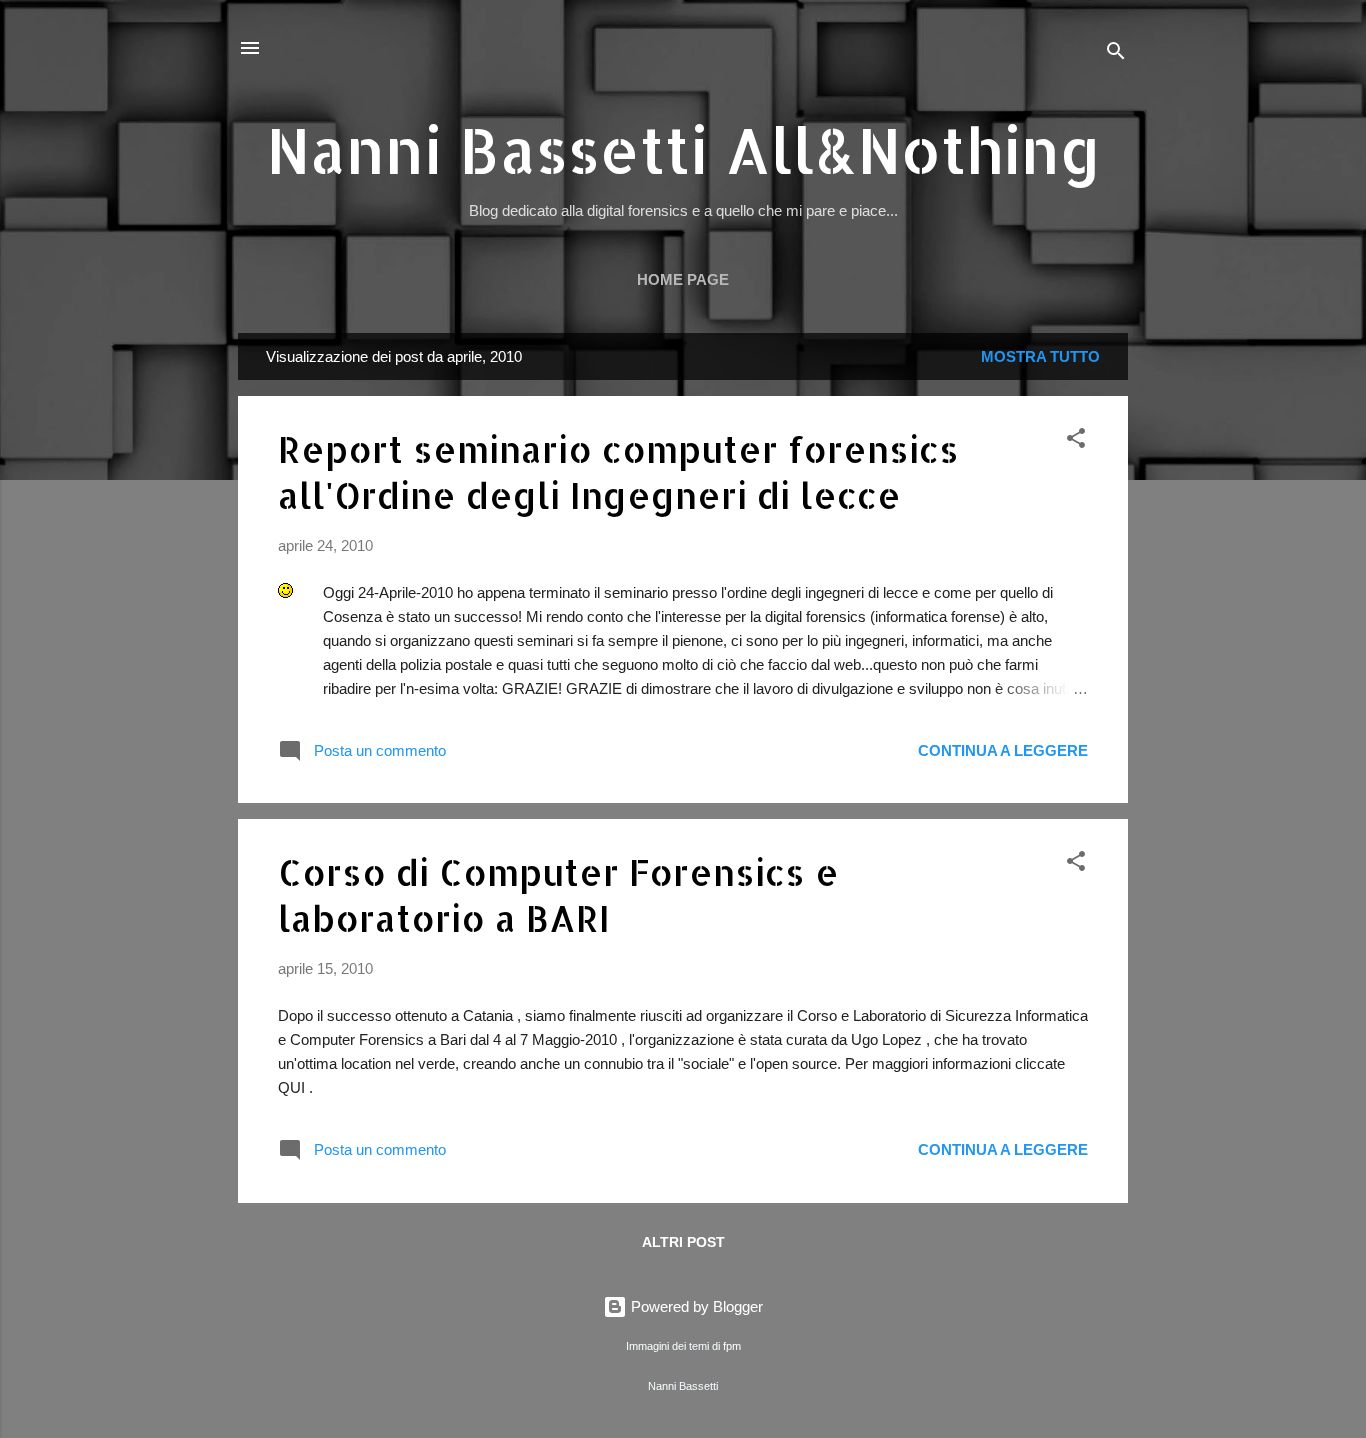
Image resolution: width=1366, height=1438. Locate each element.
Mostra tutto (1040, 356)
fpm (732, 1346)
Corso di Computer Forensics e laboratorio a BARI (558, 895)
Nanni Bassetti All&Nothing (683, 149)
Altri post (683, 1242)
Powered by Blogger (695, 1306)
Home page (683, 279)
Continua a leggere (1003, 750)
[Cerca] (1116, 54)
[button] (1076, 441)
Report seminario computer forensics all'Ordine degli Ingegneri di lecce (618, 472)
